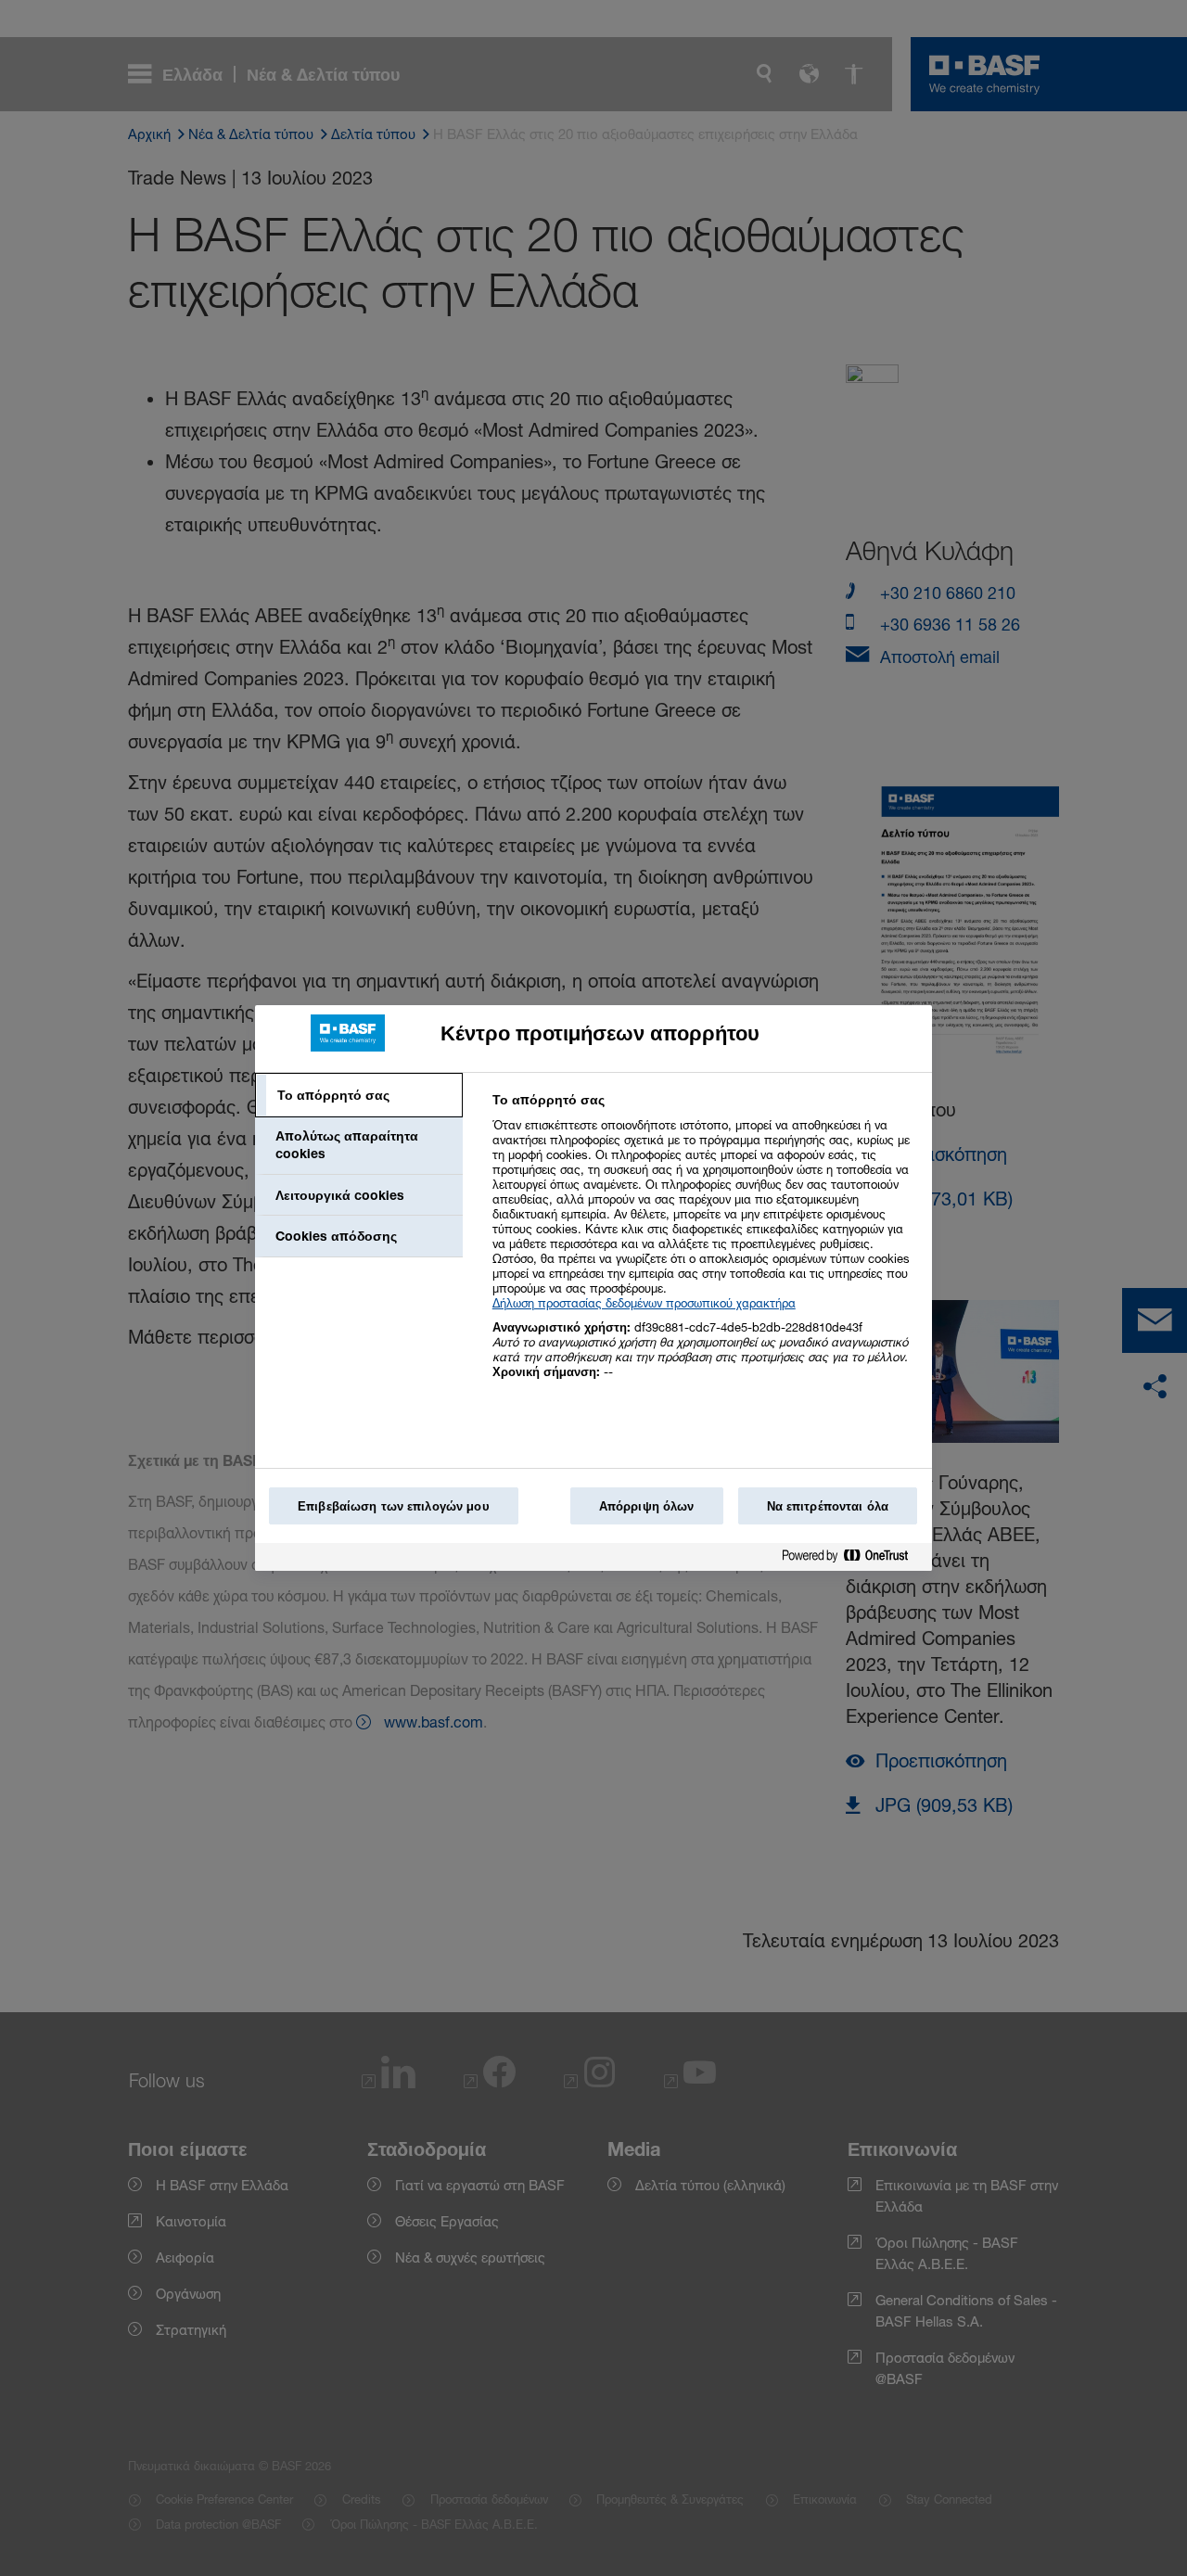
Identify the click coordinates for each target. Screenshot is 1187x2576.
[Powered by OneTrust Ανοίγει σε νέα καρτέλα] (852, 1559)
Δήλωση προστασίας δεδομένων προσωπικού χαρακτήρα (644, 1303)
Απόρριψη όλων (647, 1506)
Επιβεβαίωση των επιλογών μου (394, 1506)
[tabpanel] (704, 1246)
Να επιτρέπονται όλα (828, 1506)
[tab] (359, 1095)
